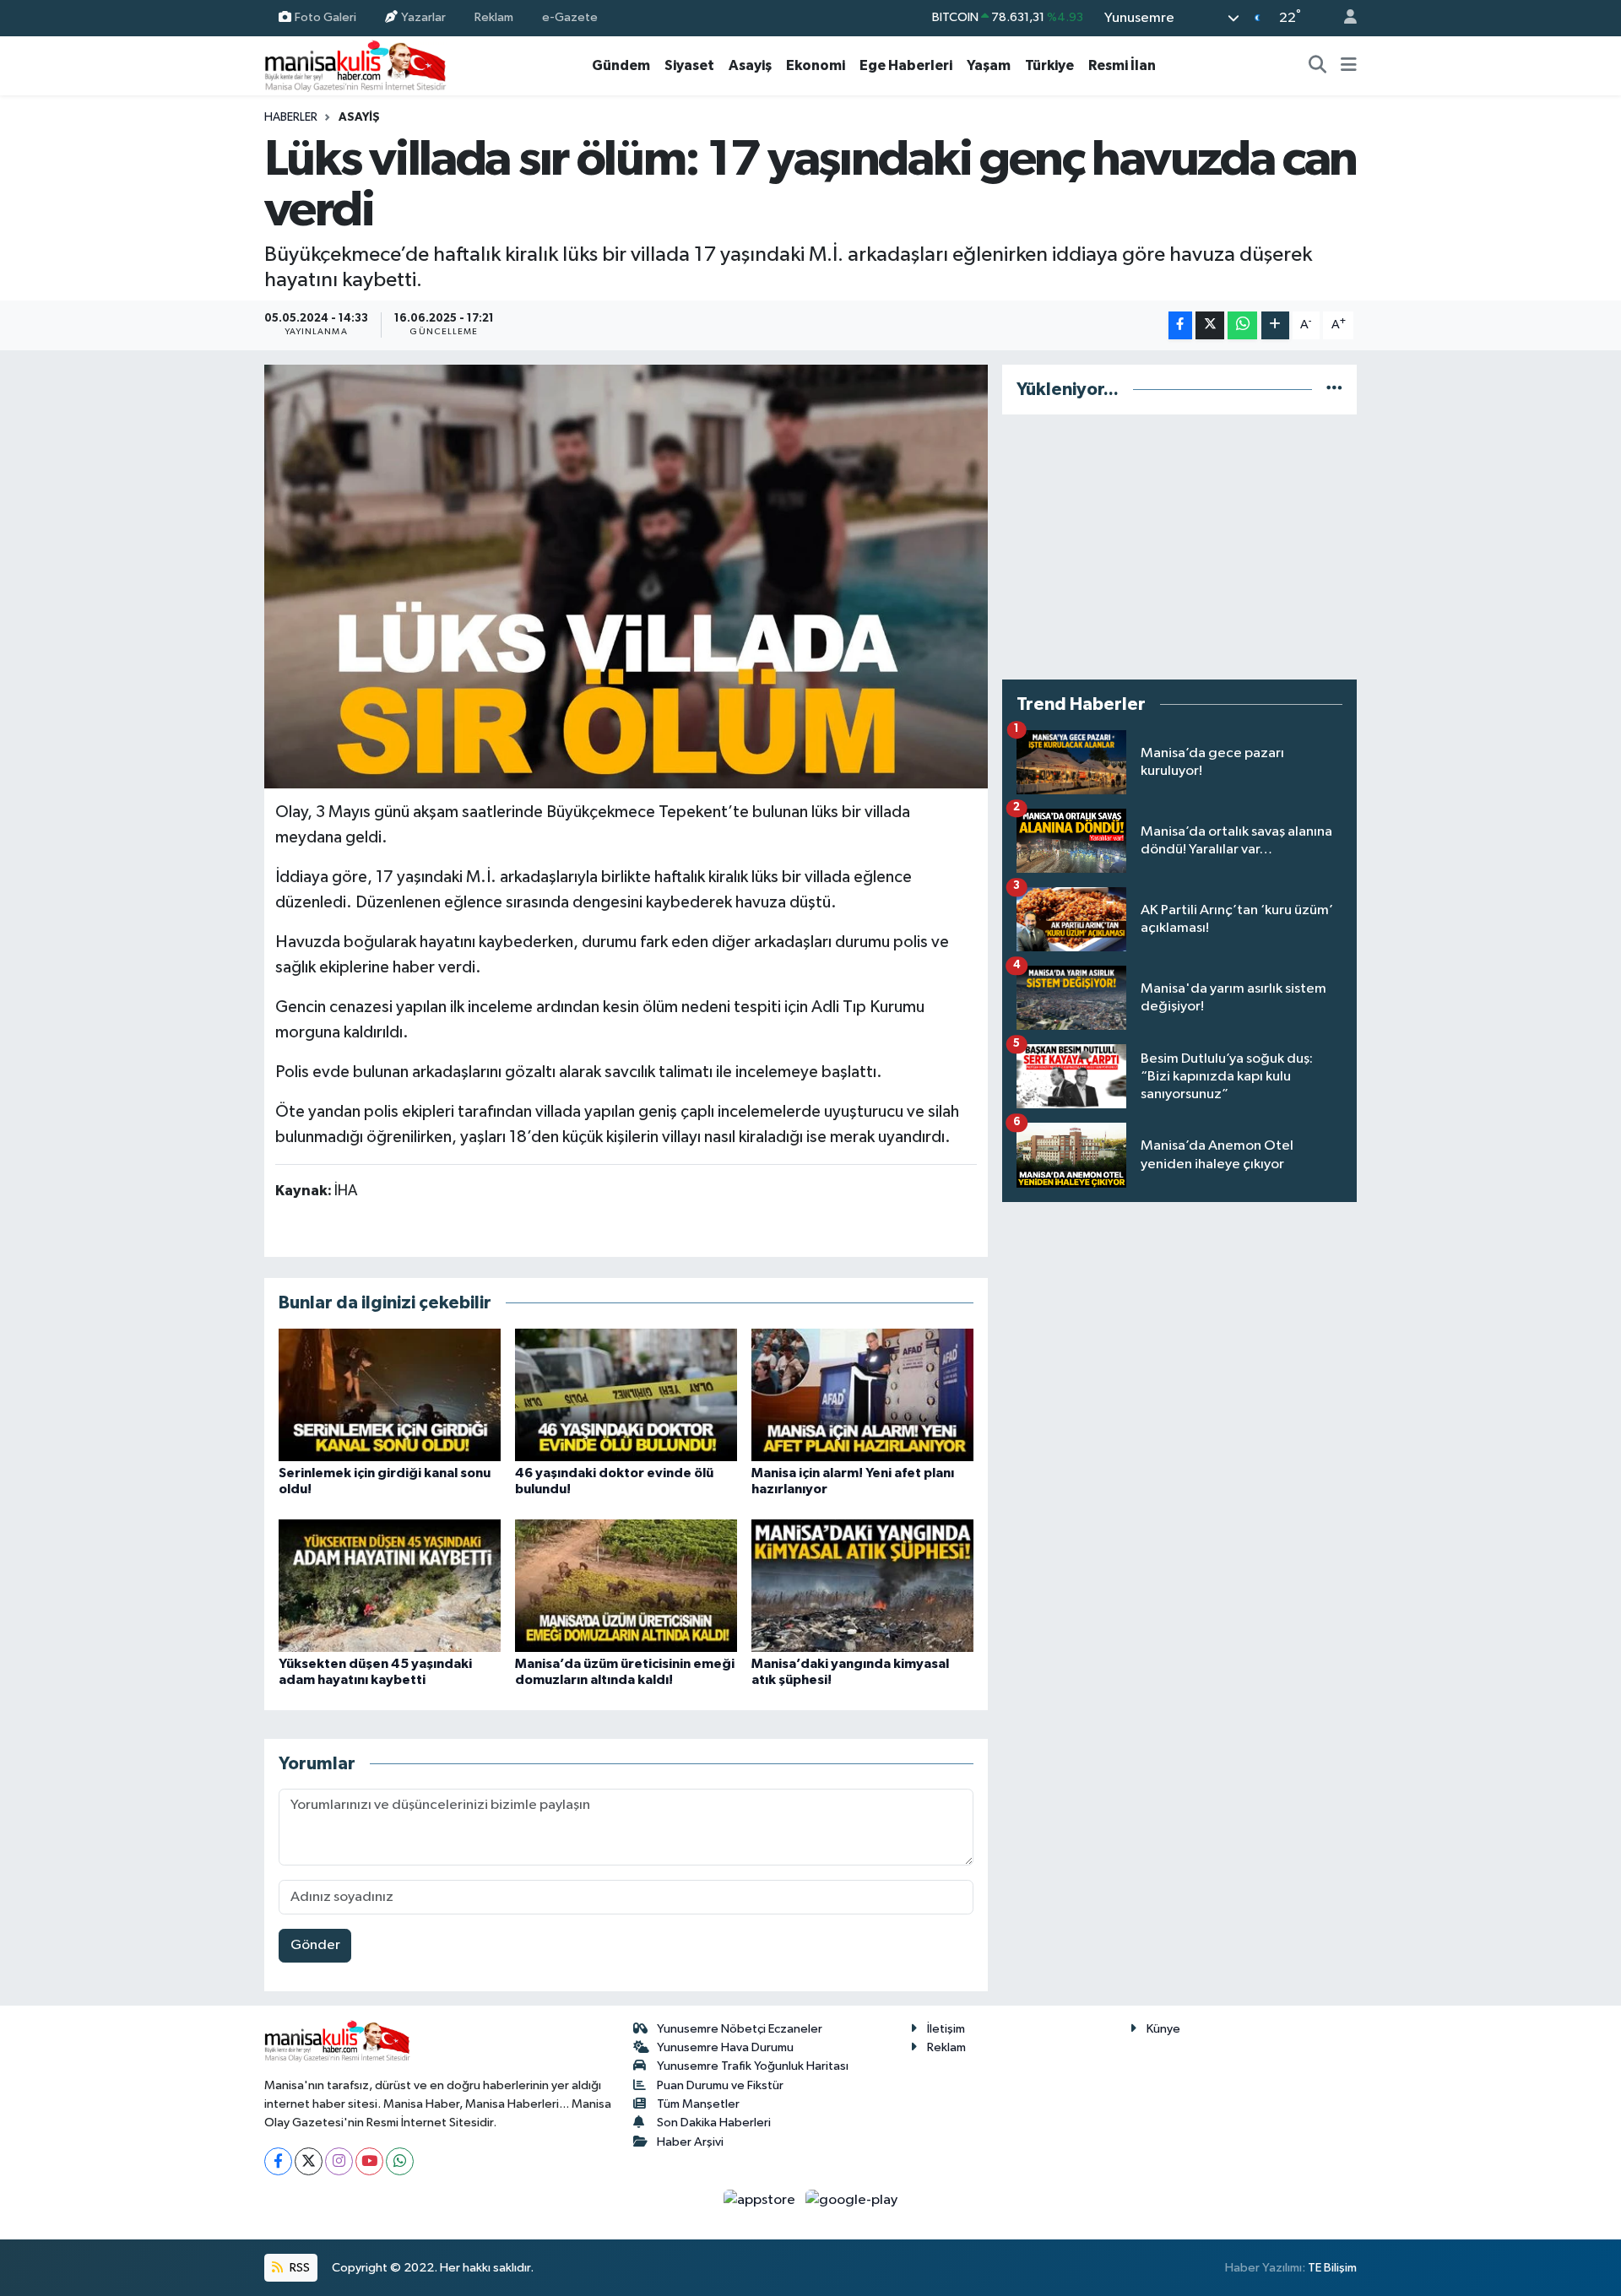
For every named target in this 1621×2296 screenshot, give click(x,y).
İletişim (946, 2029)
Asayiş (750, 65)
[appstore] (761, 2200)
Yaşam (989, 65)
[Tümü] (1334, 390)
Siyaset (689, 65)
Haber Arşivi (690, 2142)
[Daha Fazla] (1275, 325)
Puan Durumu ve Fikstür (720, 2085)
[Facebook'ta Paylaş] (1180, 325)
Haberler (291, 117)
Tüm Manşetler (698, 2104)
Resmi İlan (1122, 65)
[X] (309, 2161)
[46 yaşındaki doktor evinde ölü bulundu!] (626, 1395)
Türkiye (1049, 65)
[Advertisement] (1179, 547)
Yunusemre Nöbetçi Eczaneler (740, 2029)
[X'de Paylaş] (1210, 325)
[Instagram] (339, 2161)
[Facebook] (278, 2161)
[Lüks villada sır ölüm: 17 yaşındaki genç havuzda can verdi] (626, 577)
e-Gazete (570, 17)
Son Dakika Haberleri (714, 2123)
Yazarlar (423, 17)
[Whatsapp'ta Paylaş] (1242, 325)
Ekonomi (816, 65)
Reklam (494, 17)
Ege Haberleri (906, 65)
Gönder (315, 1945)
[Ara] (1318, 66)
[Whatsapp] (400, 2161)
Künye (1163, 2029)
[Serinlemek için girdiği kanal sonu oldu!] (390, 1395)
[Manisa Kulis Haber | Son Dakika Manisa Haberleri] (355, 65)
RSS (298, 2268)
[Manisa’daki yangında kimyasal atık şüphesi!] (862, 1586)
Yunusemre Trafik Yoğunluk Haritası (753, 2066)
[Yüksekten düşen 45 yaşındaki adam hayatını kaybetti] (390, 1586)
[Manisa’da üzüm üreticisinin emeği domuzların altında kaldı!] (626, 1586)
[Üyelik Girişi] (1343, 18)
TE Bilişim (1332, 2268)
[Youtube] (369, 2161)
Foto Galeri (325, 17)
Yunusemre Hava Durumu (725, 2047)
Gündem (621, 65)
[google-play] (852, 2200)
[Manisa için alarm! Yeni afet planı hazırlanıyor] (862, 1395)
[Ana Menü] (1349, 66)
